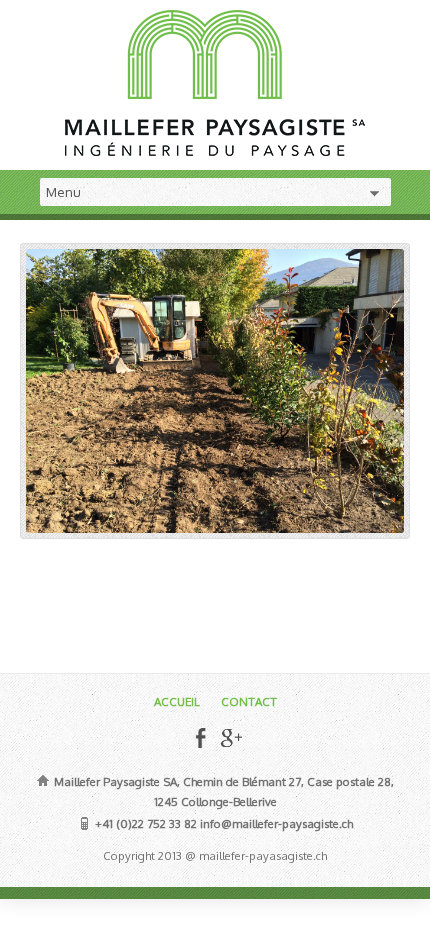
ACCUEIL (177, 701)
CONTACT (249, 701)
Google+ (230, 737)
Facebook (200, 737)
